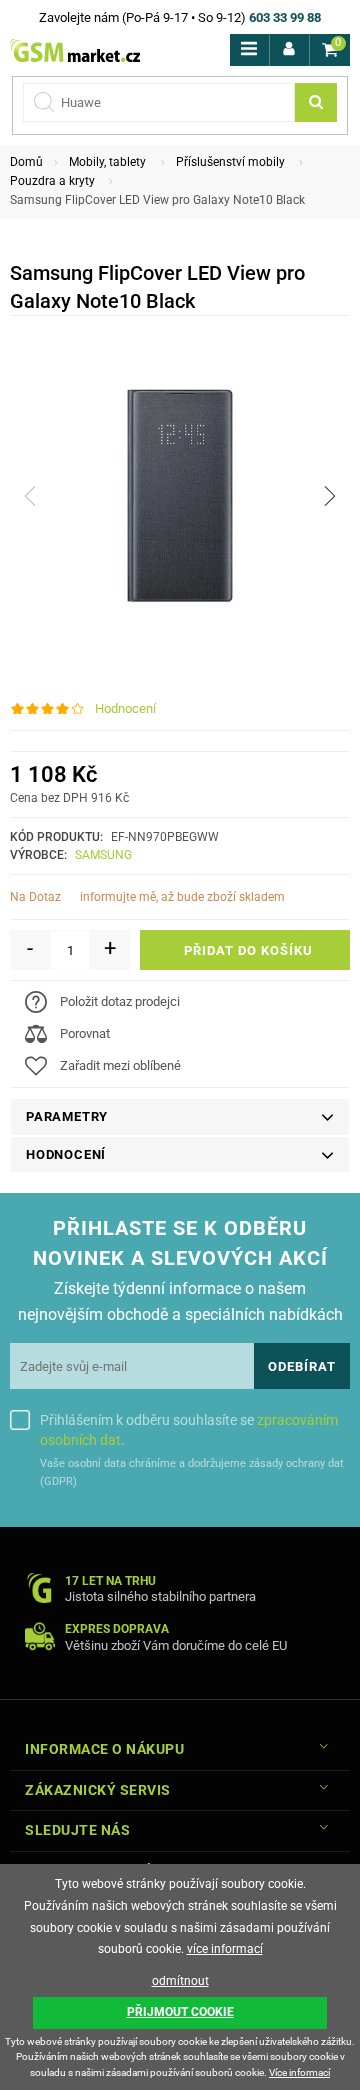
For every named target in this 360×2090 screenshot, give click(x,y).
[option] (180, 496)
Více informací (299, 2072)
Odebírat (302, 1366)
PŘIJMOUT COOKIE (180, 2012)
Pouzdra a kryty (52, 181)
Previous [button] (30, 496)
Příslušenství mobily (230, 162)
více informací (225, 1949)
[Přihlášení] (289, 50)
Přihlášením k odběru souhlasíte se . (189, 1430)
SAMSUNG (103, 855)
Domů (26, 162)
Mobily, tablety (107, 162)
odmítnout (180, 1981)
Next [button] (330, 496)
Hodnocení (125, 708)
